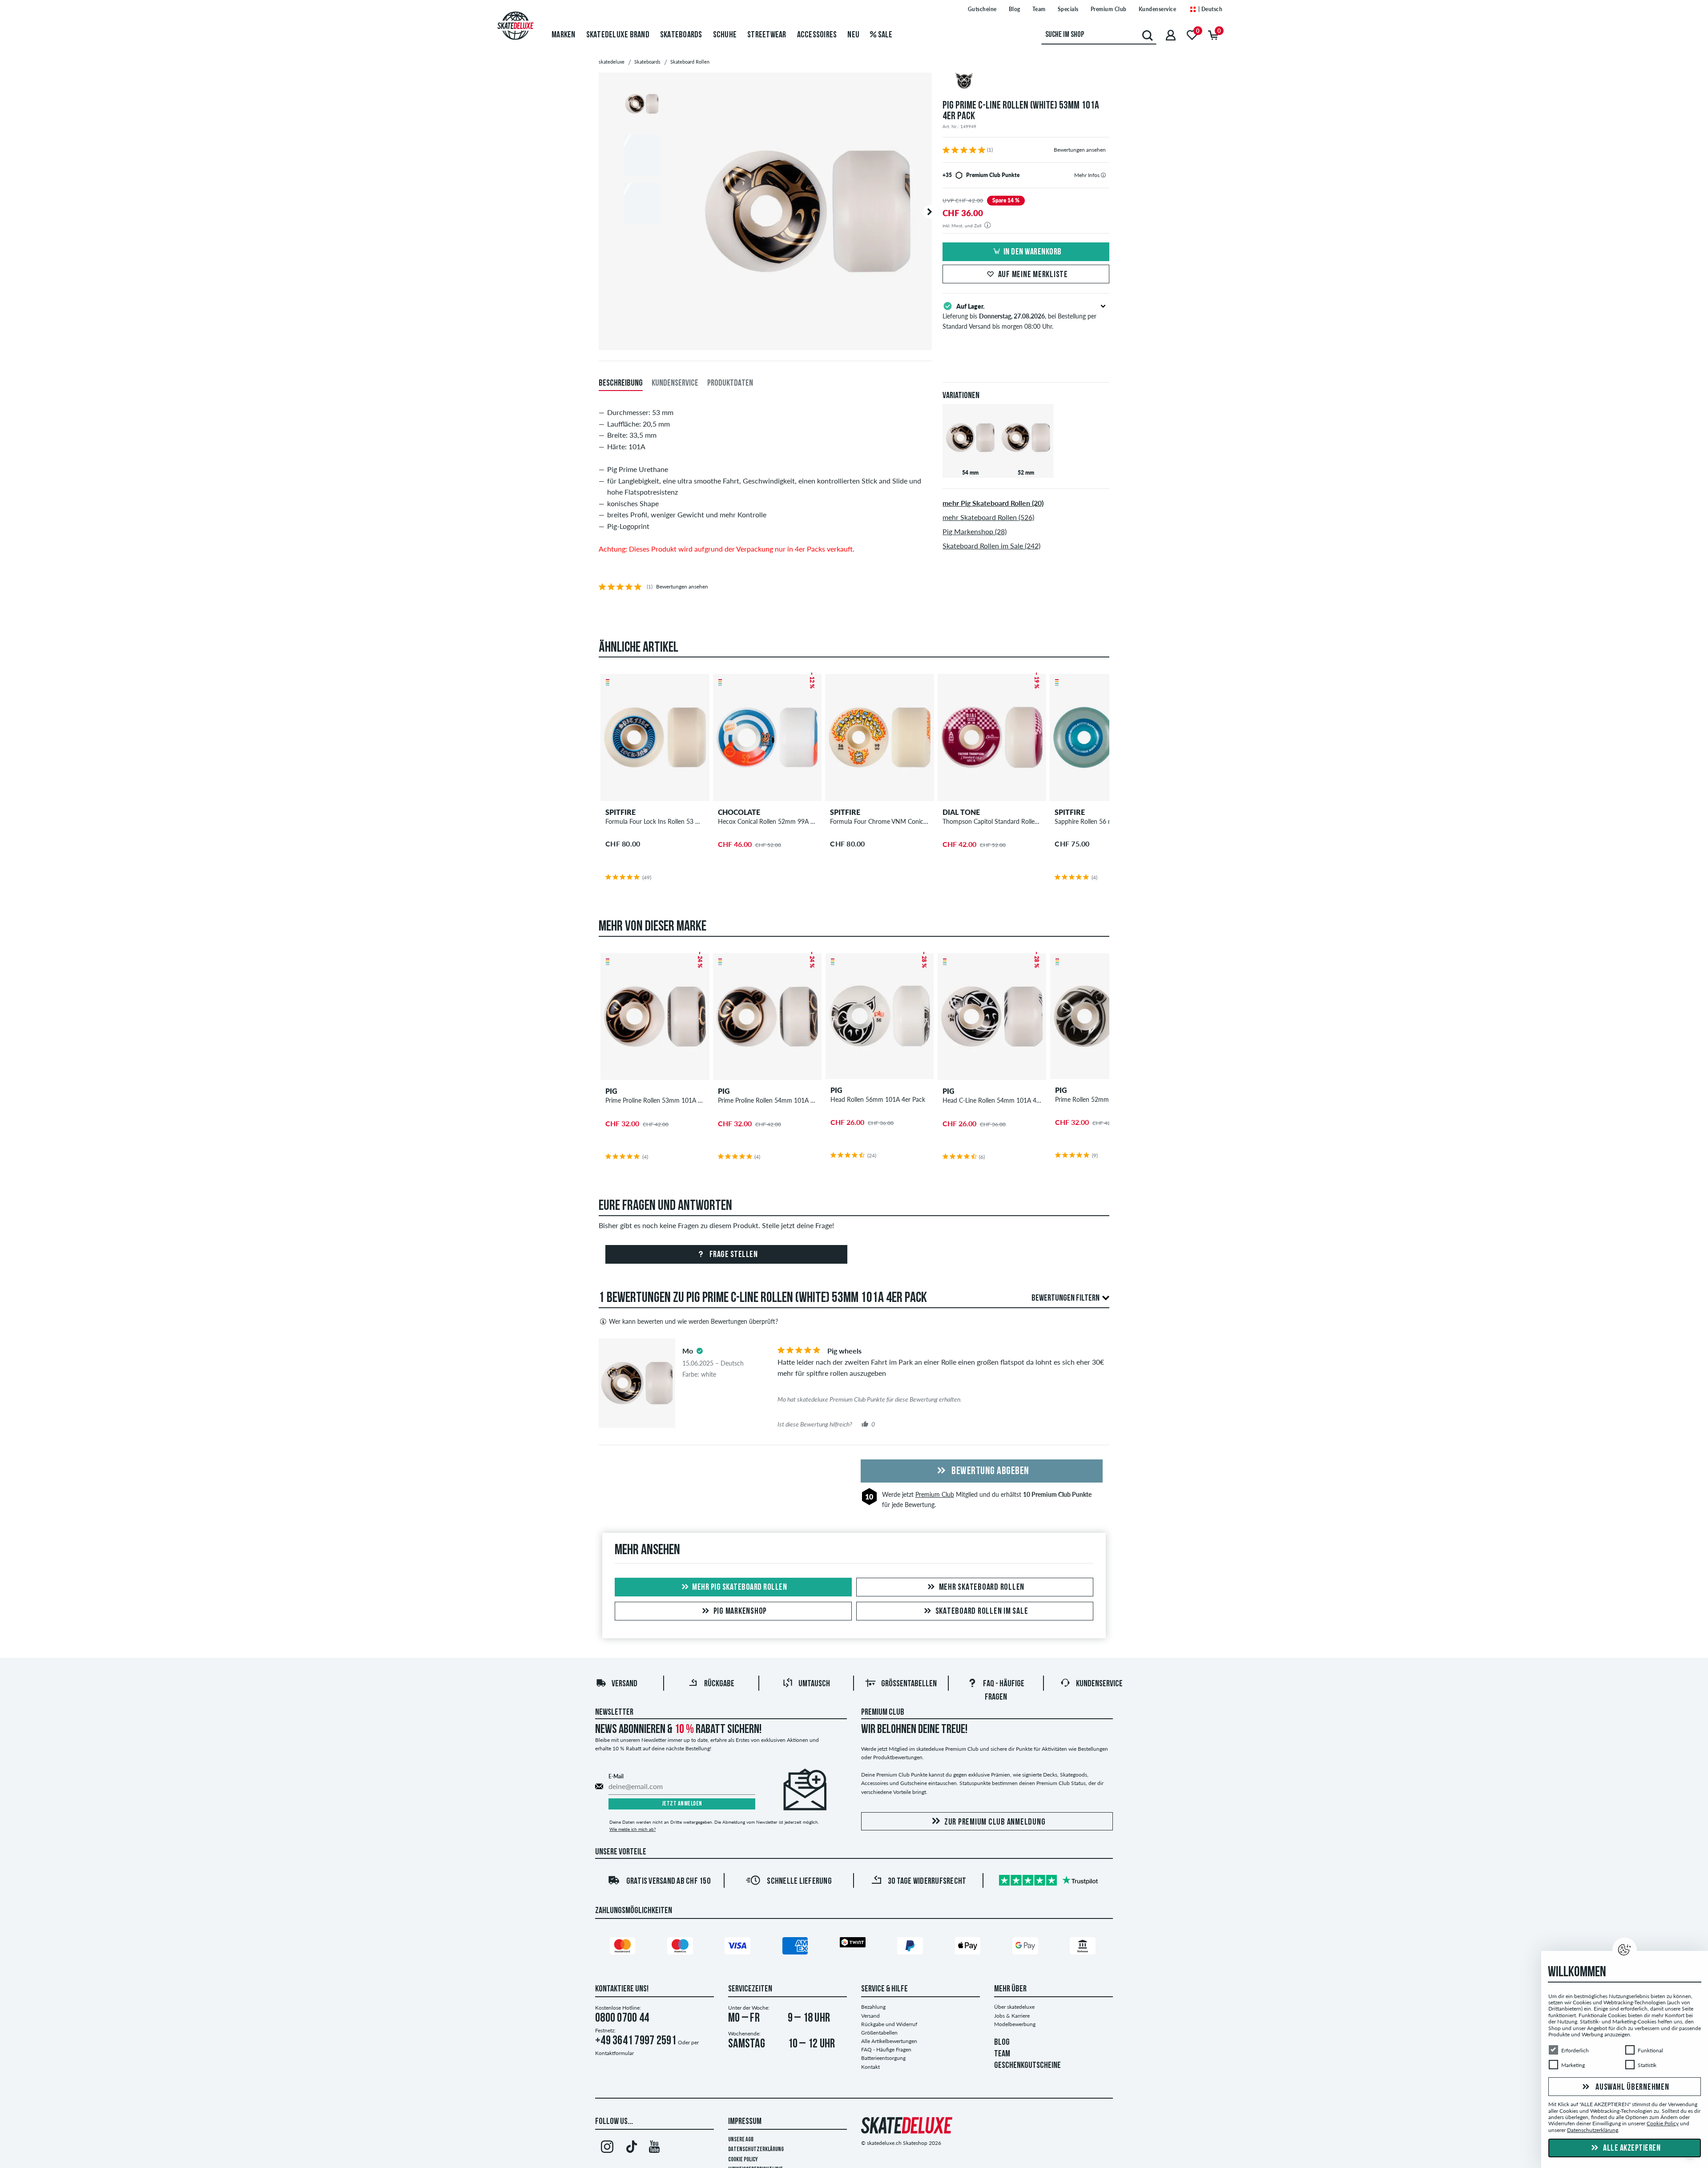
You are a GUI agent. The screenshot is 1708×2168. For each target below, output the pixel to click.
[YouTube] (655, 2148)
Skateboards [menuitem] (681, 35)
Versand (624, 1684)
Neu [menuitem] (853, 35)
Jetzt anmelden (682, 1804)
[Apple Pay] (969, 1947)
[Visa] (739, 1947)
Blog (1015, 9)
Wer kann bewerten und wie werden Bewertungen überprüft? (693, 1321)
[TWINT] (854, 1944)
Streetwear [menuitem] (767, 35)
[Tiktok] (630, 2148)
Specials (1068, 9)
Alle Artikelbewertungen (889, 2041)
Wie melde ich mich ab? (632, 1829)
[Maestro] (681, 1947)
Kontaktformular (614, 2053)
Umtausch (814, 1684)
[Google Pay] (1027, 1947)
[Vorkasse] (1084, 1947)
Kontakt (870, 2067)
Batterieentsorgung (883, 2058)
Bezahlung (873, 2007)
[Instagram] (607, 2148)
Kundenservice (1158, 9)
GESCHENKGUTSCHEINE (1027, 2066)
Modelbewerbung (1015, 2024)
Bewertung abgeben (989, 1471)
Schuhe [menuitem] (725, 35)
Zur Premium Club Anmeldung (995, 1822)
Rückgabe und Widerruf (889, 2024)
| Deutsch (1209, 9)
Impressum (745, 2122)
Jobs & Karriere (1012, 2016)
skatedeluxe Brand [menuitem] (618, 35)
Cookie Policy (743, 2160)
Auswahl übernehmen (1631, 2087)
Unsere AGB (741, 2140)
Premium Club (1109, 9)
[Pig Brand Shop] (1026, 82)
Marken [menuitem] (564, 35)
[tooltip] (1103, 175)
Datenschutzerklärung (756, 2150)
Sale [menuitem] (884, 35)
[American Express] (797, 1947)
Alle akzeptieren (1631, 2148)
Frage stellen (733, 1255)
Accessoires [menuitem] (817, 35)
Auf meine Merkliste (1033, 275)
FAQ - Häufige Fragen (886, 2049)
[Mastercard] (624, 1947)
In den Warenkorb (1033, 252)
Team (1039, 9)
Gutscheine (982, 9)
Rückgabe (719, 1684)
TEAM (1002, 2054)
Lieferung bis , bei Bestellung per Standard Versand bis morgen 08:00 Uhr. (1019, 316)
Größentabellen (909, 1684)
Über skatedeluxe (1014, 2007)
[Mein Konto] (1171, 35)
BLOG (1002, 2043)
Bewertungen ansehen (1080, 150)
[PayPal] (911, 1947)
